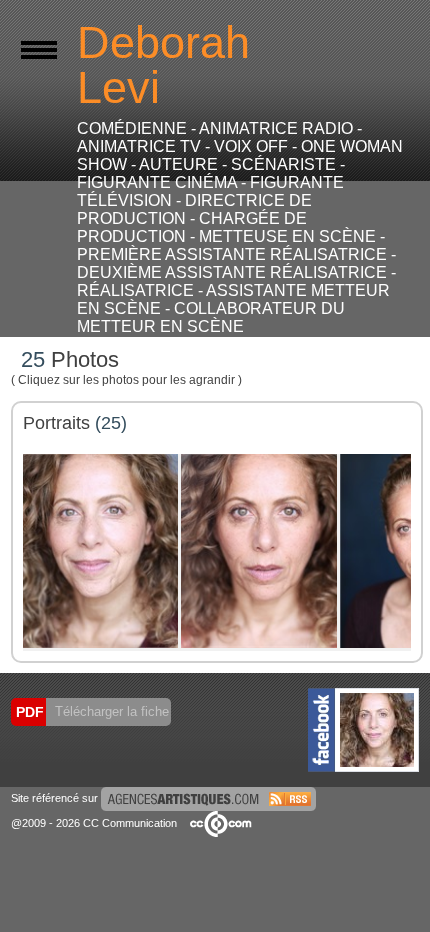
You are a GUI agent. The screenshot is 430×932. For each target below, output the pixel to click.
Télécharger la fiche (110, 711)
